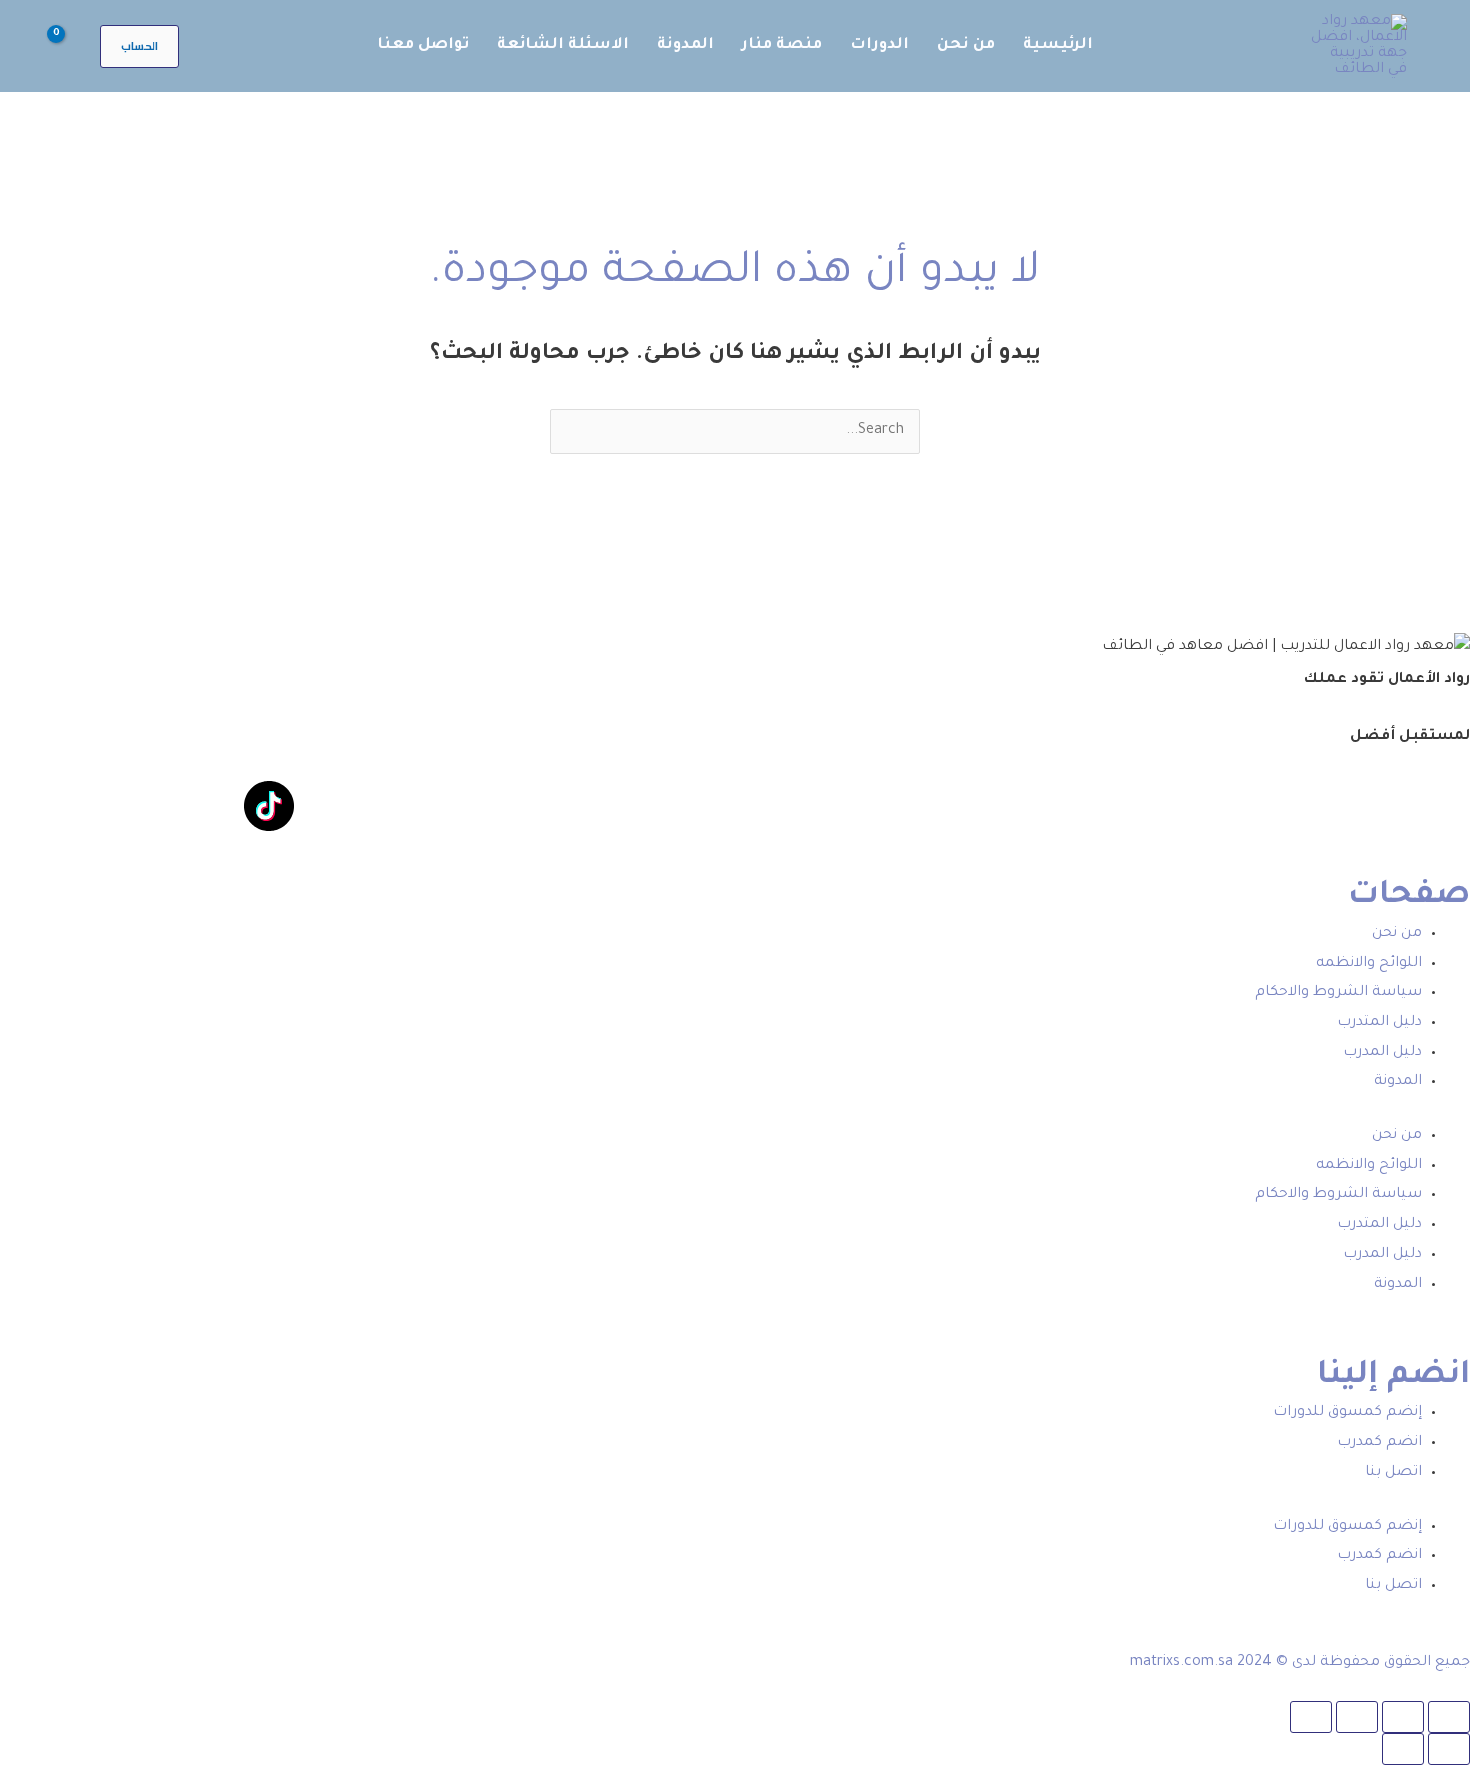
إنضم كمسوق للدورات (1347, 1413)
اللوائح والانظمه (1369, 964)
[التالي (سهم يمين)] (1403, 1749)
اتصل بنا (1393, 1473)
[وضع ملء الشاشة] (1403, 1717)
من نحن (1397, 934)
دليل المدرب (1382, 1053)
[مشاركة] (1357, 1717)
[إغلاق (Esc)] (1311, 1717)
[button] (139, 46)
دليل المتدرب (1379, 1023)
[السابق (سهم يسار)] (1449, 1749)
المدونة (1398, 1082)
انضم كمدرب (1379, 1443)
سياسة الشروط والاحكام (1338, 993)
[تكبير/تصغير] (1449, 1717)
